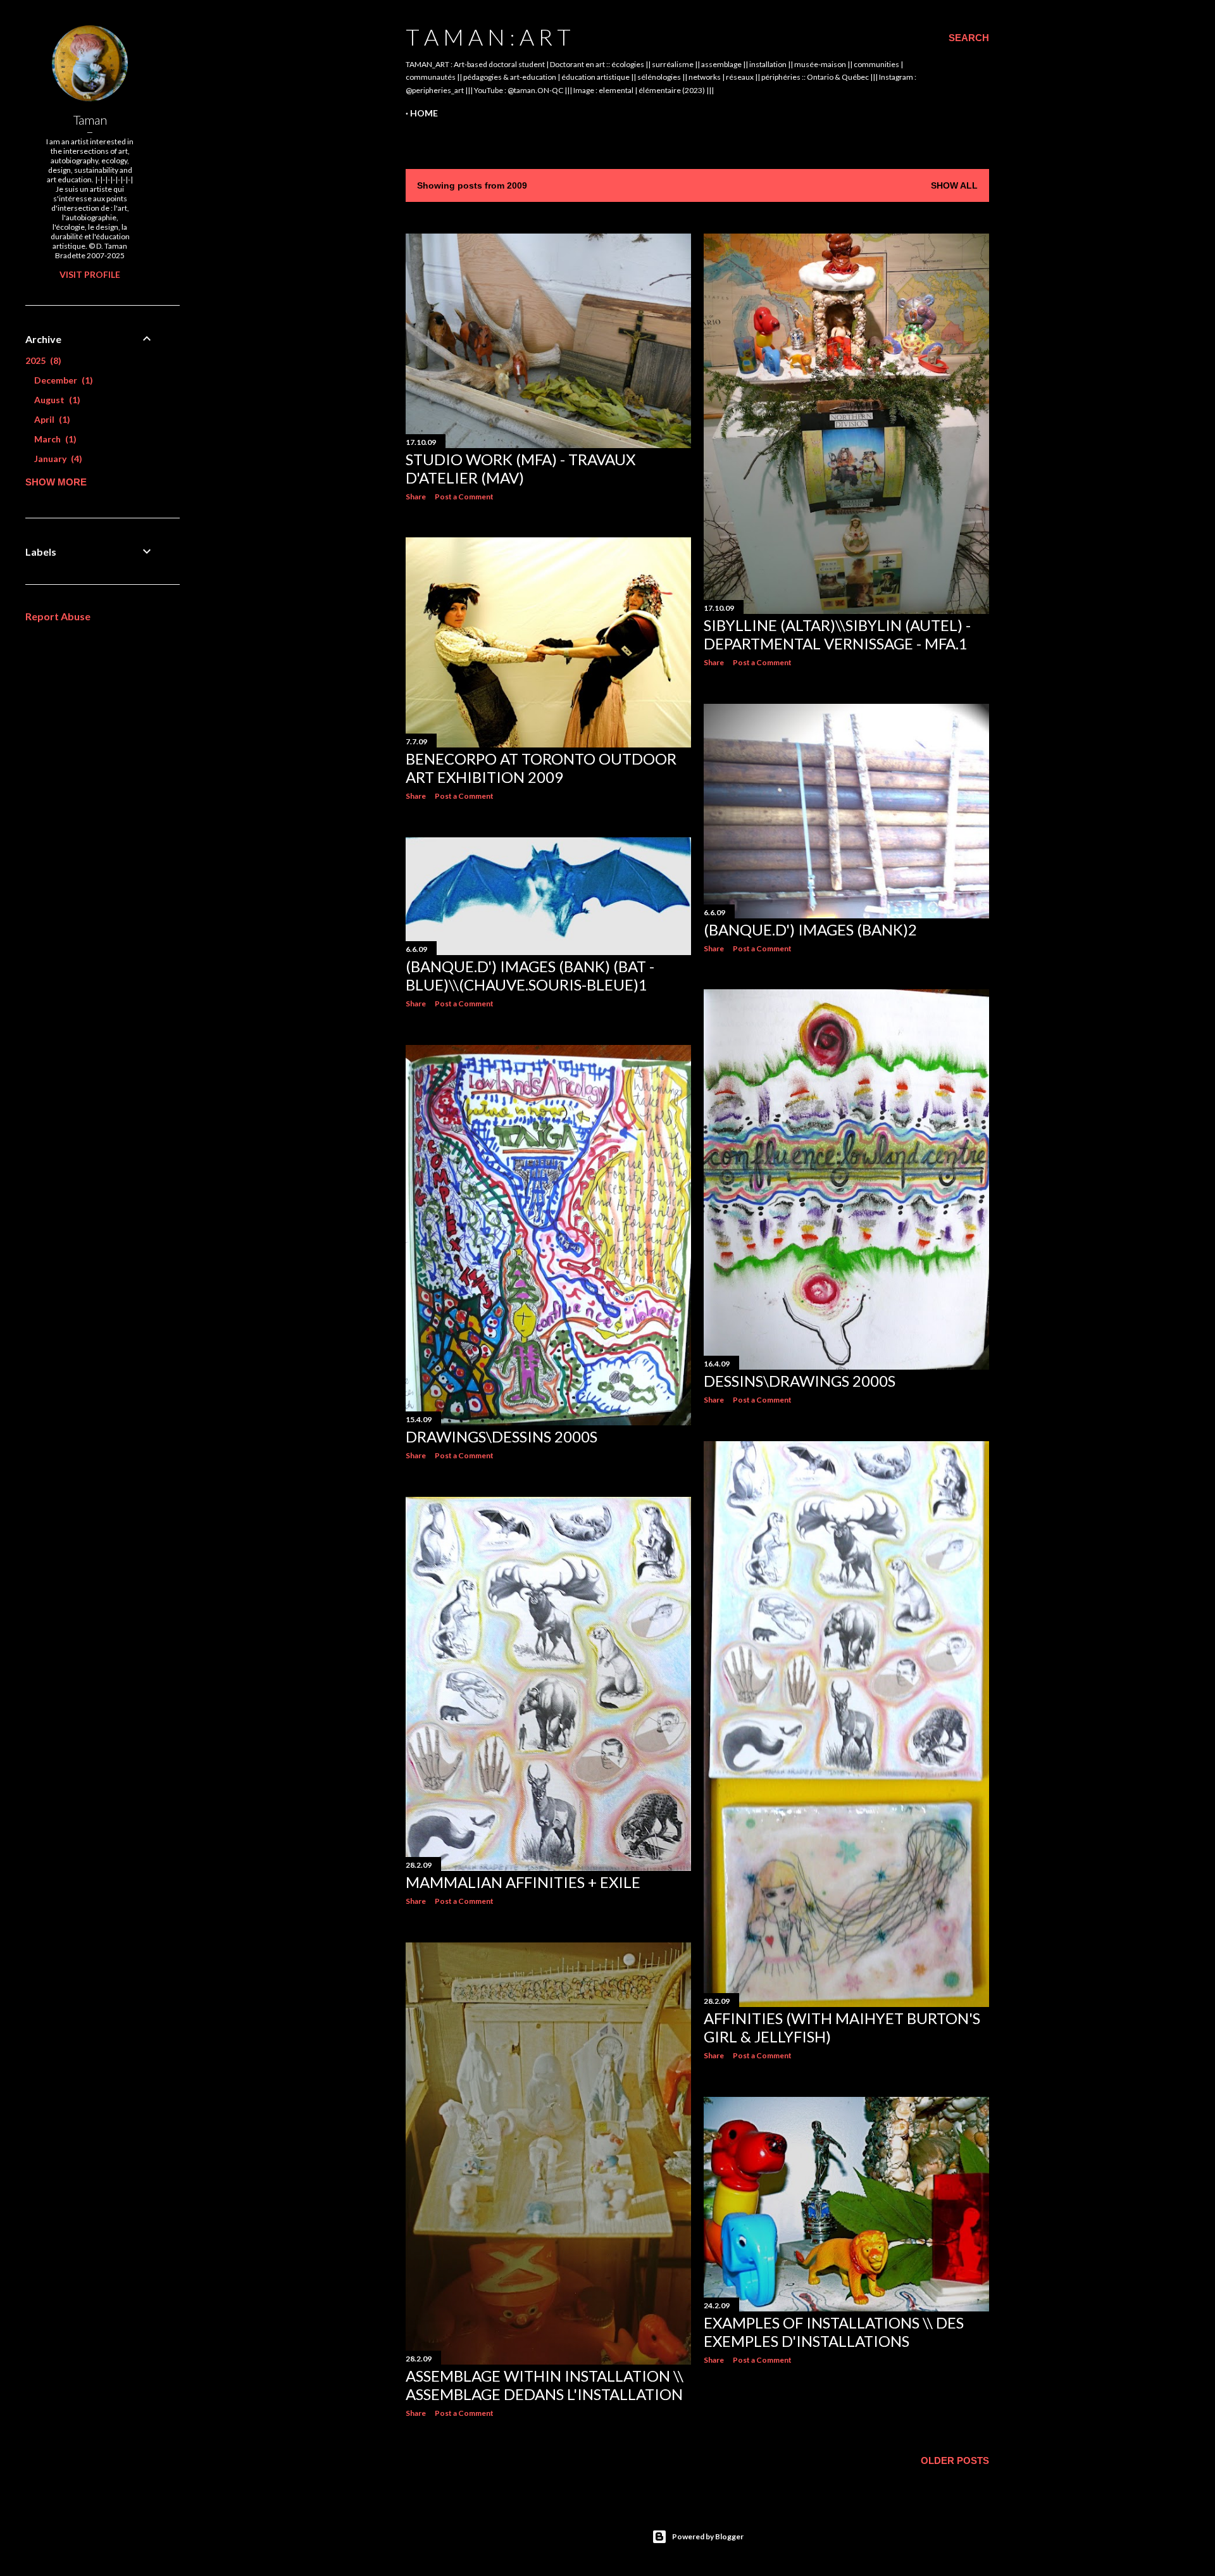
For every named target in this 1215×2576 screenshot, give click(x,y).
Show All (954, 185)
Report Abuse (58, 616)
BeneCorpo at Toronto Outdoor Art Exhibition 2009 (541, 768)
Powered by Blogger (708, 2536)
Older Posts (955, 2460)
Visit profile (90, 274)
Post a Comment (464, 497)
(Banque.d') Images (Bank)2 (810, 929)
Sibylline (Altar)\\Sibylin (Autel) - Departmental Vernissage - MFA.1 (837, 634)
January (57, 459)
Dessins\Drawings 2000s (800, 1381)
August (56, 400)
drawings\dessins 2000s (502, 1436)
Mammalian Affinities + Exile (523, 1882)
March (54, 439)
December (62, 380)
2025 (42, 360)
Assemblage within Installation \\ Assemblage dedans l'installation (545, 2385)
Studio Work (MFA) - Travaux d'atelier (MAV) (520, 468)
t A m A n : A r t (488, 37)
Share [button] (416, 497)
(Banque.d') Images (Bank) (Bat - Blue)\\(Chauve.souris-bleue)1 (530, 975)
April (51, 419)
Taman (90, 120)
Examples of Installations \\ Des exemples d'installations (834, 2332)
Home (424, 113)
